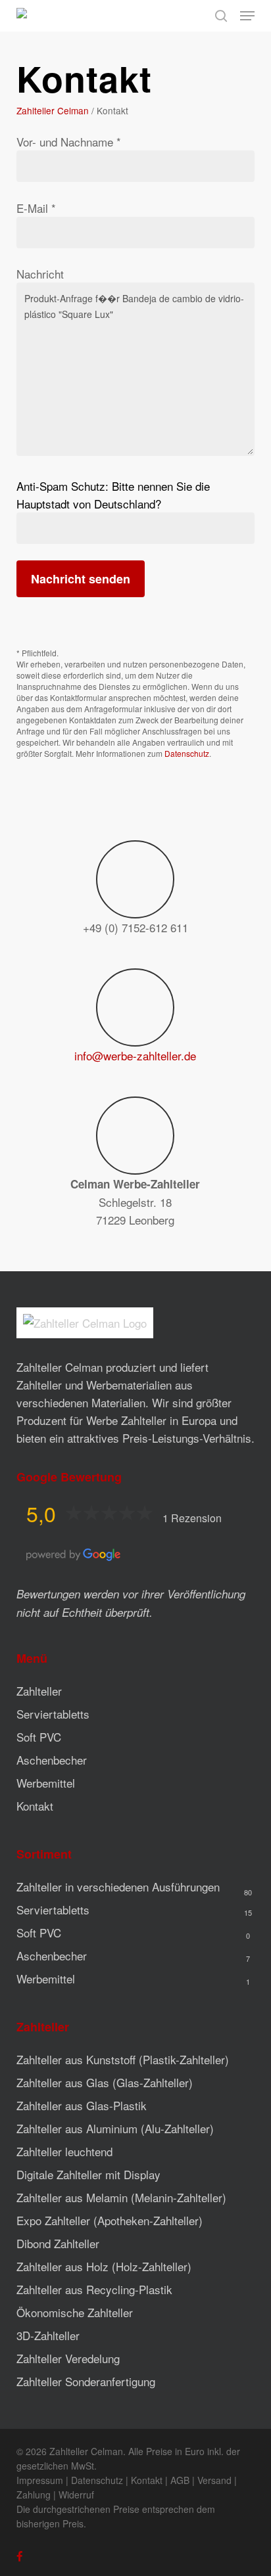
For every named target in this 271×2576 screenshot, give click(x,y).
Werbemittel (46, 1783)
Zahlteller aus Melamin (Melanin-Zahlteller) (121, 2197)
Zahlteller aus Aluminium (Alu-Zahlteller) (115, 2128)
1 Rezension (192, 1518)
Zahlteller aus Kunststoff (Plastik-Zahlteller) (123, 2059)
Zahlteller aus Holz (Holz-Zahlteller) (104, 2266)
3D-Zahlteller (48, 2335)
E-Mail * (36, 208)
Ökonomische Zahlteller (75, 2312)
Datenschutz (187, 753)
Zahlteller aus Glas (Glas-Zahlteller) (105, 2082)
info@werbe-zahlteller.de (135, 1055)
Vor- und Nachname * (69, 142)
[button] (247, 16)
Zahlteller (39, 1691)
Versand (214, 2480)
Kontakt (35, 1806)
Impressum (40, 2480)
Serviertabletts (53, 1714)
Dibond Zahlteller (58, 2243)
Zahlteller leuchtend (64, 2151)
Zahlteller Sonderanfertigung (86, 2381)
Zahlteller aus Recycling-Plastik (94, 2289)
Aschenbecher (52, 1760)
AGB (180, 2480)
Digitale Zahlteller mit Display (88, 2174)
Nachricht (40, 274)
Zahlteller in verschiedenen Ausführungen (118, 1887)
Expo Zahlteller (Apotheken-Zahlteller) (110, 2220)
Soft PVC (39, 1737)
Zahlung (34, 2495)
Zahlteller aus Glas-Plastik (82, 2105)
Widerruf (76, 2495)
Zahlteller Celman (53, 110)
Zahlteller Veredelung (68, 2358)
